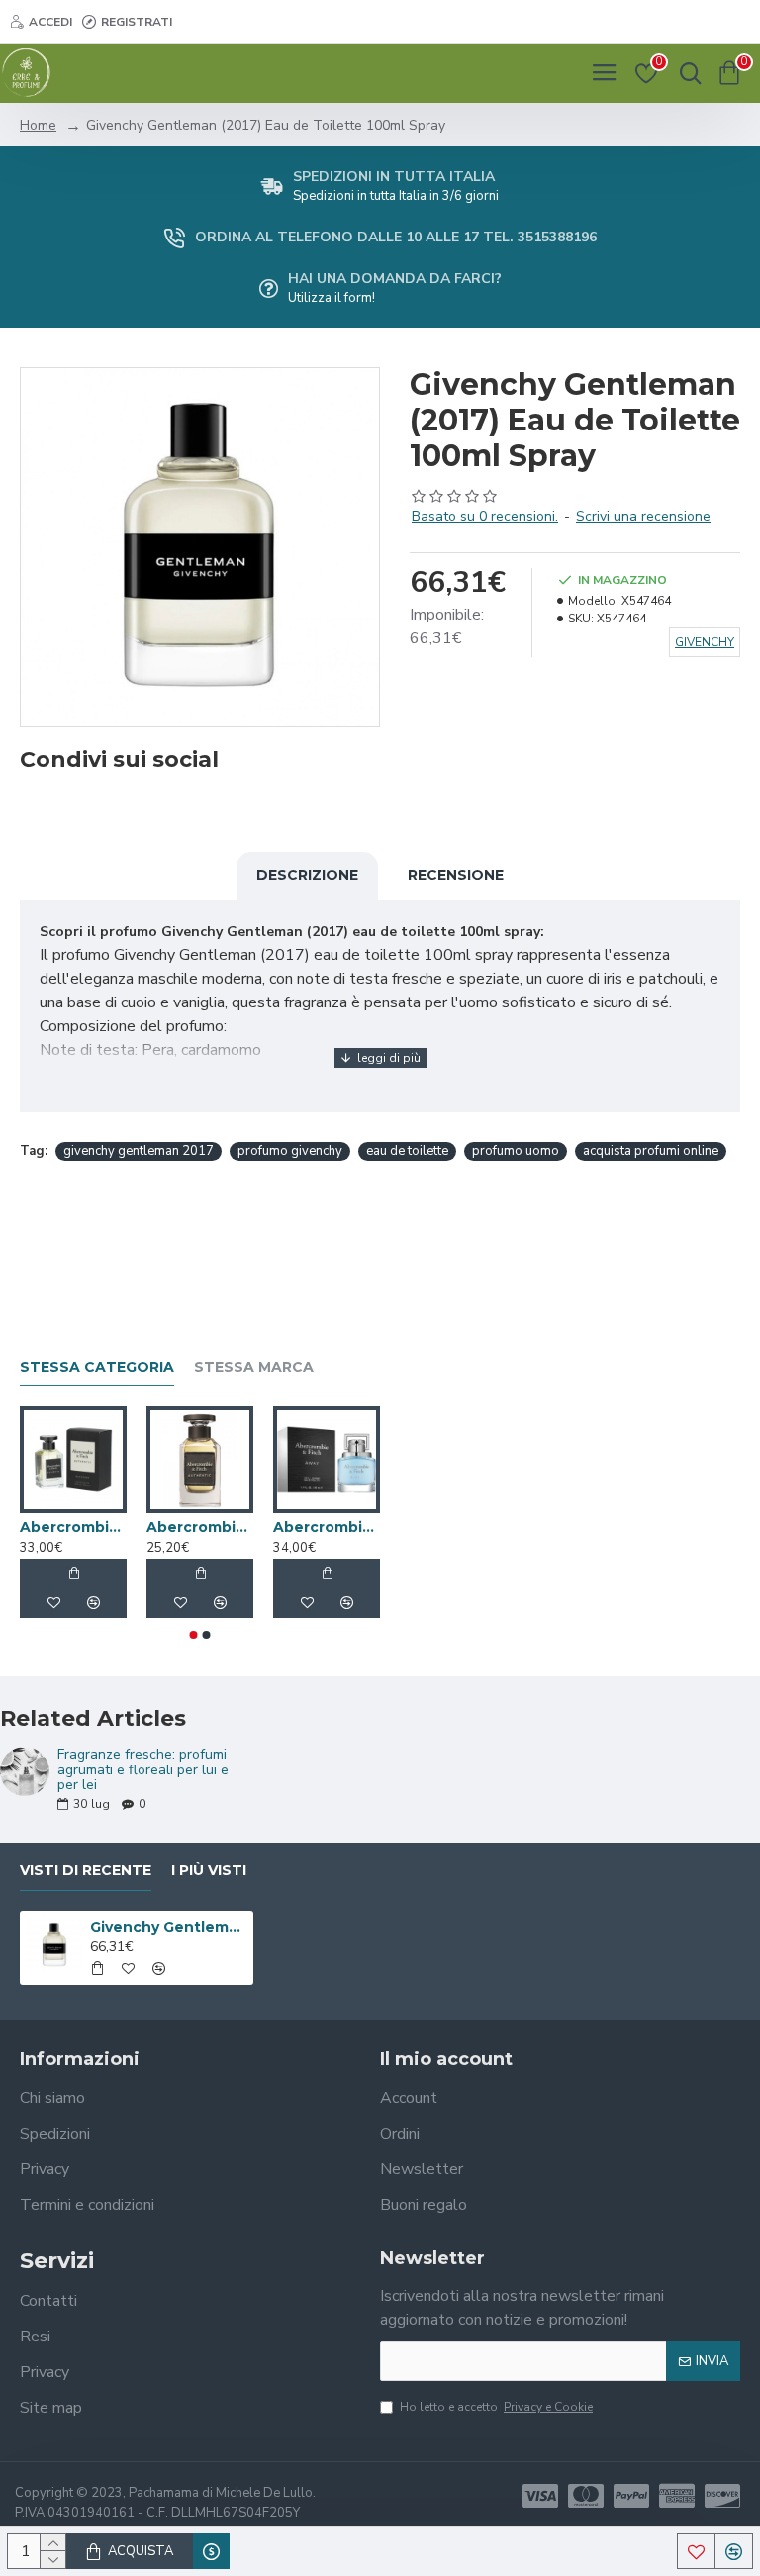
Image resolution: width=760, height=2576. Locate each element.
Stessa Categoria (97, 1367)
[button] (194, 1635)
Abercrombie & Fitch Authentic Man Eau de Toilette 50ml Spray (200, 1527)
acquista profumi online (651, 1151)
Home (38, 125)
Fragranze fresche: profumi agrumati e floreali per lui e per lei (143, 1769)
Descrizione (307, 875)
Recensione (456, 875)
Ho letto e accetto (496, 2407)
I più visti (209, 1871)
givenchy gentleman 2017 (139, 1151)
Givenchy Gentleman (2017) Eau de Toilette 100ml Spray (169, 1927)
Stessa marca (254, 1367)
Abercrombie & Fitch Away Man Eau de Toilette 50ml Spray (327, 1527)
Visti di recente (86, 1871)
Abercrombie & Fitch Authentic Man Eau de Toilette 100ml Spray (73, 1527)
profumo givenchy (290, 1151)
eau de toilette (407, 1151)
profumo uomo (516, 1151)
